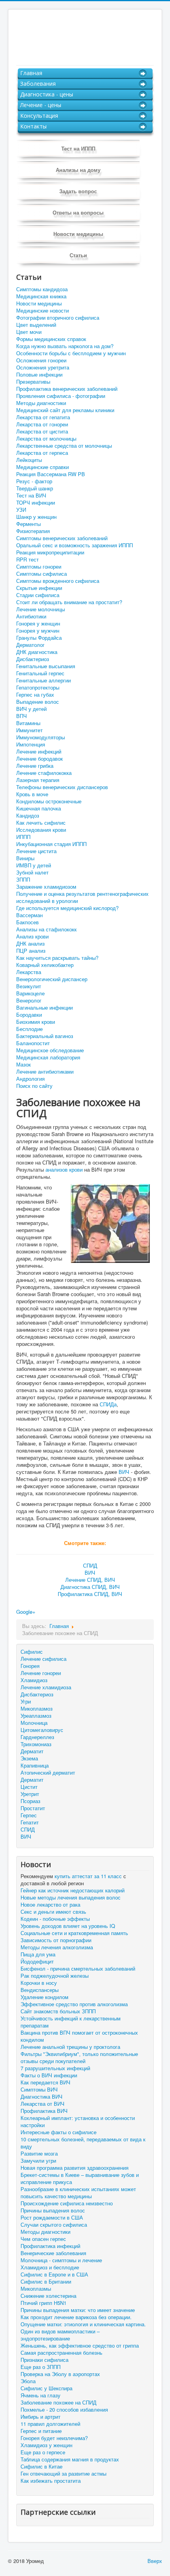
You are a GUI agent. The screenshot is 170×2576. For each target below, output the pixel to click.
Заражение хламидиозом (46, 887)
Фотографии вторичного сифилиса (58, 318)
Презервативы (33, 382)
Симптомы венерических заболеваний (62, 538)
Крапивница (35, 1765)
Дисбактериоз (33, 659)
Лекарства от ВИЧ (42, 2104)
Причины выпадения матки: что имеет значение (78, 2310)
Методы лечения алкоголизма (57, 1947)
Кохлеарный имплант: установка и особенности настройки (78, 2122)
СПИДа (108, 1404)
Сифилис (32, 1652)
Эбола (28, 2381)
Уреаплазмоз (36, 1716)
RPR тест (27, 560)
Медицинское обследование (50, 1050)
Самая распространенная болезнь (61, 2353)
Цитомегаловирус (42, 1730)
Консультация (39, 116)
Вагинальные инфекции (44, 1008)
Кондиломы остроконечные (49, 801)
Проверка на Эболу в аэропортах (60, 2374)
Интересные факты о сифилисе (59, 2132)
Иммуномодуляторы (41, 737)
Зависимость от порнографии (56, 1940)
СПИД (90, 1565)
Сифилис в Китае (42, 2467)
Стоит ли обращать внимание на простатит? (69, 602)
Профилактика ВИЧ (44, 2111)
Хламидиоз (34, 1680)
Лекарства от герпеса (42, 453)
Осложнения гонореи (41, 360)
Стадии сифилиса (38, 595)
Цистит (29, 1787)
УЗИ (21, 510)
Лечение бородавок (40, 759)
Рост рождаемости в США (52, 2218)
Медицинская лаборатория (48, 1057)
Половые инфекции (39, 375)
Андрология (30, 1079)
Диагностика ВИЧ (42, 2097)
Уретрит (30, 1794)
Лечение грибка (35, 766)
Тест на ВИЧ (31, 496)
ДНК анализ (30, 944)
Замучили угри (38, 2161)
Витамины (28, 723)
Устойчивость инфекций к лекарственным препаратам (71, 2022)
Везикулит (29, 986)
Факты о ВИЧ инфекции (49, 2075)
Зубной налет (32, 872)
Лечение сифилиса (43, 1659)
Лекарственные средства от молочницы (64, 446)
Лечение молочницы (41, 609)
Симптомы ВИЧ (39, 2090)
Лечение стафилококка (44, 773)
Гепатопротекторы (38, 688)
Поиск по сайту (34, 1086)
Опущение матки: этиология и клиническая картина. (83, 2324)
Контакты (33, 126)
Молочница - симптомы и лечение (61, 2260)
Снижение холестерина (48, 2296)
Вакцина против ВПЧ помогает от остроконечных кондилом (79, 2036)
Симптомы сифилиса (42, 574)
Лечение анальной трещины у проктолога (70, 2047)
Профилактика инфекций (50, 2246)
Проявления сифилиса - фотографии (61, 396)
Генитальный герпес (40, 673)
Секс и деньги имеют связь (53, 1912)
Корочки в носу (39, 1983)
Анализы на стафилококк (46, 929)
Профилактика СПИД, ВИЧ (90, 1594)
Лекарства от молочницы (46, 439)
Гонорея (30, 1666)
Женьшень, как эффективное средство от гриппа (80, 2346)
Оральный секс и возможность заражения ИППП (75, 545)
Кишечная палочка (39, 808)
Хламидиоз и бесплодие (50, 2267)
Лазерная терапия (38, 780)
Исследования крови (41, 830)
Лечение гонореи (41, 1673)
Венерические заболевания (53, 2253)
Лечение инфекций (39, 752)
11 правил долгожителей (50, 2424)
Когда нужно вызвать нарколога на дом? (65, 346)
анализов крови (64, 1169)
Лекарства (29, 972)
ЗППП (23, 880)
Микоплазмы (36, 2289)
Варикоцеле (30, 993)
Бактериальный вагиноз (45, 1036)
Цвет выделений (36, 325)
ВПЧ (22, 716)
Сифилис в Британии (46, 2282)
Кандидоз (28, 816)
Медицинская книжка (41, 296)
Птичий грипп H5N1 (43, 2303)
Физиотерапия (33, 531)
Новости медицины (78, 234)
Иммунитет (29, 730)
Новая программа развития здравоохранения (75, 2168)
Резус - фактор (34, 481)
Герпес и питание (41, 2431)
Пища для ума (38, 1954)
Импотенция (31, 744)
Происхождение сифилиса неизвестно (67, 2203)
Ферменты (28, 524)
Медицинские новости (42, 311)
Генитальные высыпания (46, 666)
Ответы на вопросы (78, 212)
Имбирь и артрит (41, 2417)
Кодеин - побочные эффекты (55, 1919)
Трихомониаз (36, 1744)
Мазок (24, 1065)
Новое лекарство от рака (50, 1905)
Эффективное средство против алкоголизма (74, 2004)
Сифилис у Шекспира (46, 2388)
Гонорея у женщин (38, 624)
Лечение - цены (41, 105)
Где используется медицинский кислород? (67, 908)
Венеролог (29, 1001)
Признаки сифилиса (44, 2360)
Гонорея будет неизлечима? (54, 2438)
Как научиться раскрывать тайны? (57, 958)
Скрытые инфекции (39, 588)
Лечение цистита (36, 851)
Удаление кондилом (44, 1997)
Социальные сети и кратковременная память (74, 1933)
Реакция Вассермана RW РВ (51, 474)
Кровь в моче (32, 794)
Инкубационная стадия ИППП (51, 844)
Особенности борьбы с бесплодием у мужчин (71, 353)
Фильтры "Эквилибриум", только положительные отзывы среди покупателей (79, 2058)
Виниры (25, 858)
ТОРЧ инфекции (36, 503)
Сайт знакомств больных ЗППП (58, 2011)
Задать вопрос (78, 191)
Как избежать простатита (51, 2481)
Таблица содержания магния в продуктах (70, 2459)
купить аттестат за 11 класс (88, 1876)
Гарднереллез (37, 1737)
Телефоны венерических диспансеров (62, 787)
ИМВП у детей (34, 865)
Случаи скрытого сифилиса (54, 2225)
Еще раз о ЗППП (41, 2367)
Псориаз (30, 1801)
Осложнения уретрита (43, 367)
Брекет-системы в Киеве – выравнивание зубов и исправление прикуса (80, 2178)
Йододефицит (37, 1962)
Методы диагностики (41, 403)
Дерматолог (30, 645)
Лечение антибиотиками (45, 1072)
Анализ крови (32, 937)
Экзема (29, 1758)
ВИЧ (124, 1472)
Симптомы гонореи (39, 567)
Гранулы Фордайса (39, 638)
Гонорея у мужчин (38, 631)
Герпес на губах (35, 695)
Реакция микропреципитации (50, 552)
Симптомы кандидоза (42, 289)
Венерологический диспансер (52, 979)
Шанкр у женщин (36, 517)
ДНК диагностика (37, 652)
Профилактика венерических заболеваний (67, 389)
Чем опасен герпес (43, 2239)
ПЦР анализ (31, 951)
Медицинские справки (42, 467)
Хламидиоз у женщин (46, 2445)
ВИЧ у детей (31, 709)
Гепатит (30, 1822)
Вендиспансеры (40, 1990)
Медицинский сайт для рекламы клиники (65, 410)
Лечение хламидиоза (46, 1687)
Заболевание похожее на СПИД (59, 2403)
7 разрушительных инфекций (55, 2068)
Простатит (33, 1808)
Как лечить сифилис (41, 823)
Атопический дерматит (48, 1772)
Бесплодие (29, 1029)
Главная (31, 73)
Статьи (78, 255)
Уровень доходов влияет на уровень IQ (68, 1926)
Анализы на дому (78, 170)
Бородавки (29, 1015)
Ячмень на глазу (41, 2395)
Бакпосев (27, 922)
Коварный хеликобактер (45, 965)
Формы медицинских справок (51, 339)
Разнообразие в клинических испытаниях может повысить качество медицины (78, 2193)
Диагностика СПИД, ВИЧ (90, 1587)
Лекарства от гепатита (43, 417)
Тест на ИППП (78, 148)
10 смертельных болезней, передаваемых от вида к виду (83, 2143)
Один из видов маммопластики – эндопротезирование (60, 2335)
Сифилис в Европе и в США (54, 2274)
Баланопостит (33, 1043)
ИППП (23, 837)
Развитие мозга (39, 2154)
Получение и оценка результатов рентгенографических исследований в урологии (82, 897)
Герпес (29, 1815)
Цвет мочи (29, 332)
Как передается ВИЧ (45, 2082)
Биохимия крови (36, 1022)
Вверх (155, 2561)
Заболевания (38, 84)
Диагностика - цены (47, 94)
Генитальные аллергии (43, 680)
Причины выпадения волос (53, 2210)
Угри (26, 1701)
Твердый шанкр (35, 488)
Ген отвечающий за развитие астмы (63, 2474)
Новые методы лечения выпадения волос (71, 1898)
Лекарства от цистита (42, 432)
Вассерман (29, 915)
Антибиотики (31, 616)
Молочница (34, 1723)
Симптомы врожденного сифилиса (58, 581)
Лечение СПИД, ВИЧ (90, 1580)
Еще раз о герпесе (43, 2452)
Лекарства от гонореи (42, 424)
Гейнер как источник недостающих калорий (73, 1890)
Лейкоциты (29, 460)
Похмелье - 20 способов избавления (64, 2410)
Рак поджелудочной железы (55, 1976)
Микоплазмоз (37, 1708)
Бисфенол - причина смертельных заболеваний (78, 1969)
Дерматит (32, 1751)
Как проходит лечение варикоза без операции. (76, 2317)
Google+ (26, 1612)
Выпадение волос (38, 702)
